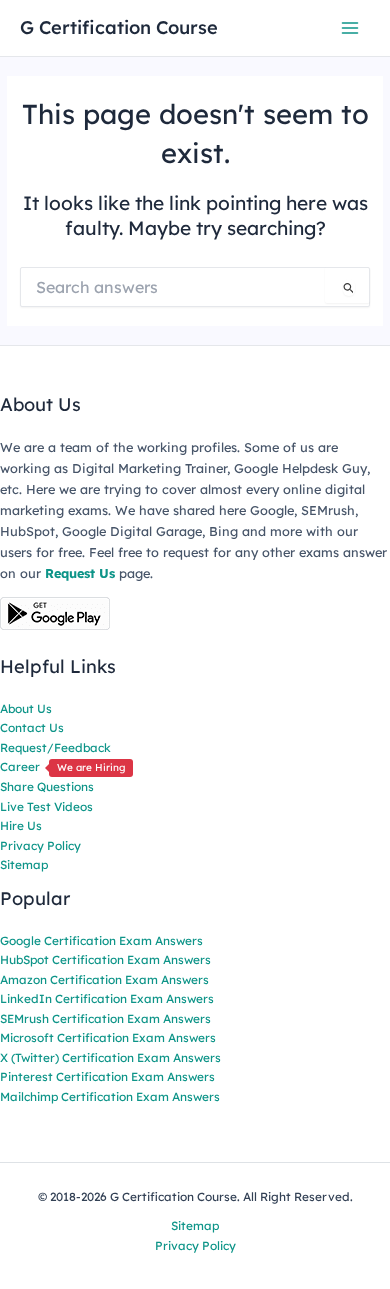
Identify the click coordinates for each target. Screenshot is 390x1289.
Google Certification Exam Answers (101, 940)
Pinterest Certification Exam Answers (107, 1076)
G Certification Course (119, 27)
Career (62, 766)
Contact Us (32, 727)
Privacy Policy (40, 845)
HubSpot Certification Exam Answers (105, 959)
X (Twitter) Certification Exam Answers (110, 1057)
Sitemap (24, 864)
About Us (26, 708)
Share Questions (47, 786)
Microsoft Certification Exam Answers (108, 1037)
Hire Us (21, 825)
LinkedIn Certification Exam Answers (107, 998)
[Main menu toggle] (350, 27)
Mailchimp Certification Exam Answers (110, 1096)
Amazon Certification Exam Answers (104, 979)
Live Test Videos (46, 806)
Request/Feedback (55, 747)
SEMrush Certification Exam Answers (105, 1018)
